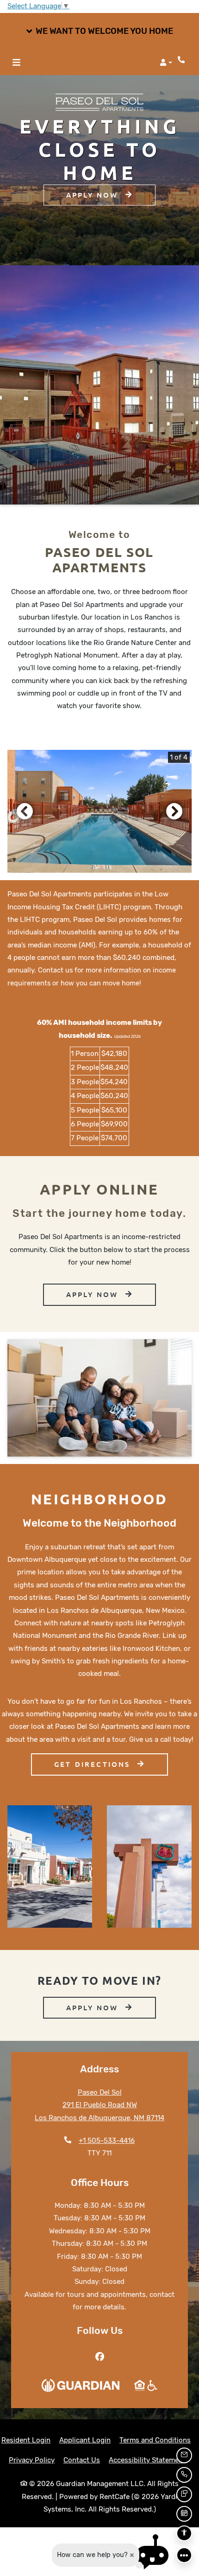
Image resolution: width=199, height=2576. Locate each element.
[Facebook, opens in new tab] (99, 2357)
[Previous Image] (25, 811)
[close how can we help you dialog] (132, 2555)
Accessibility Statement (147, 2460)
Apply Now (94, 195)
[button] (99, 32)
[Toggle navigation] (16, 63)
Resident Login (26, 2440)
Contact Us (82, 2460)
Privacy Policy (32, 2460)
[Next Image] (174, 811)
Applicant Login (85, 2440)
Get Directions (94, 1764)
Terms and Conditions (155, 2440)
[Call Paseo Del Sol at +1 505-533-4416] (182, 60)
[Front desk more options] (184, 2555)
